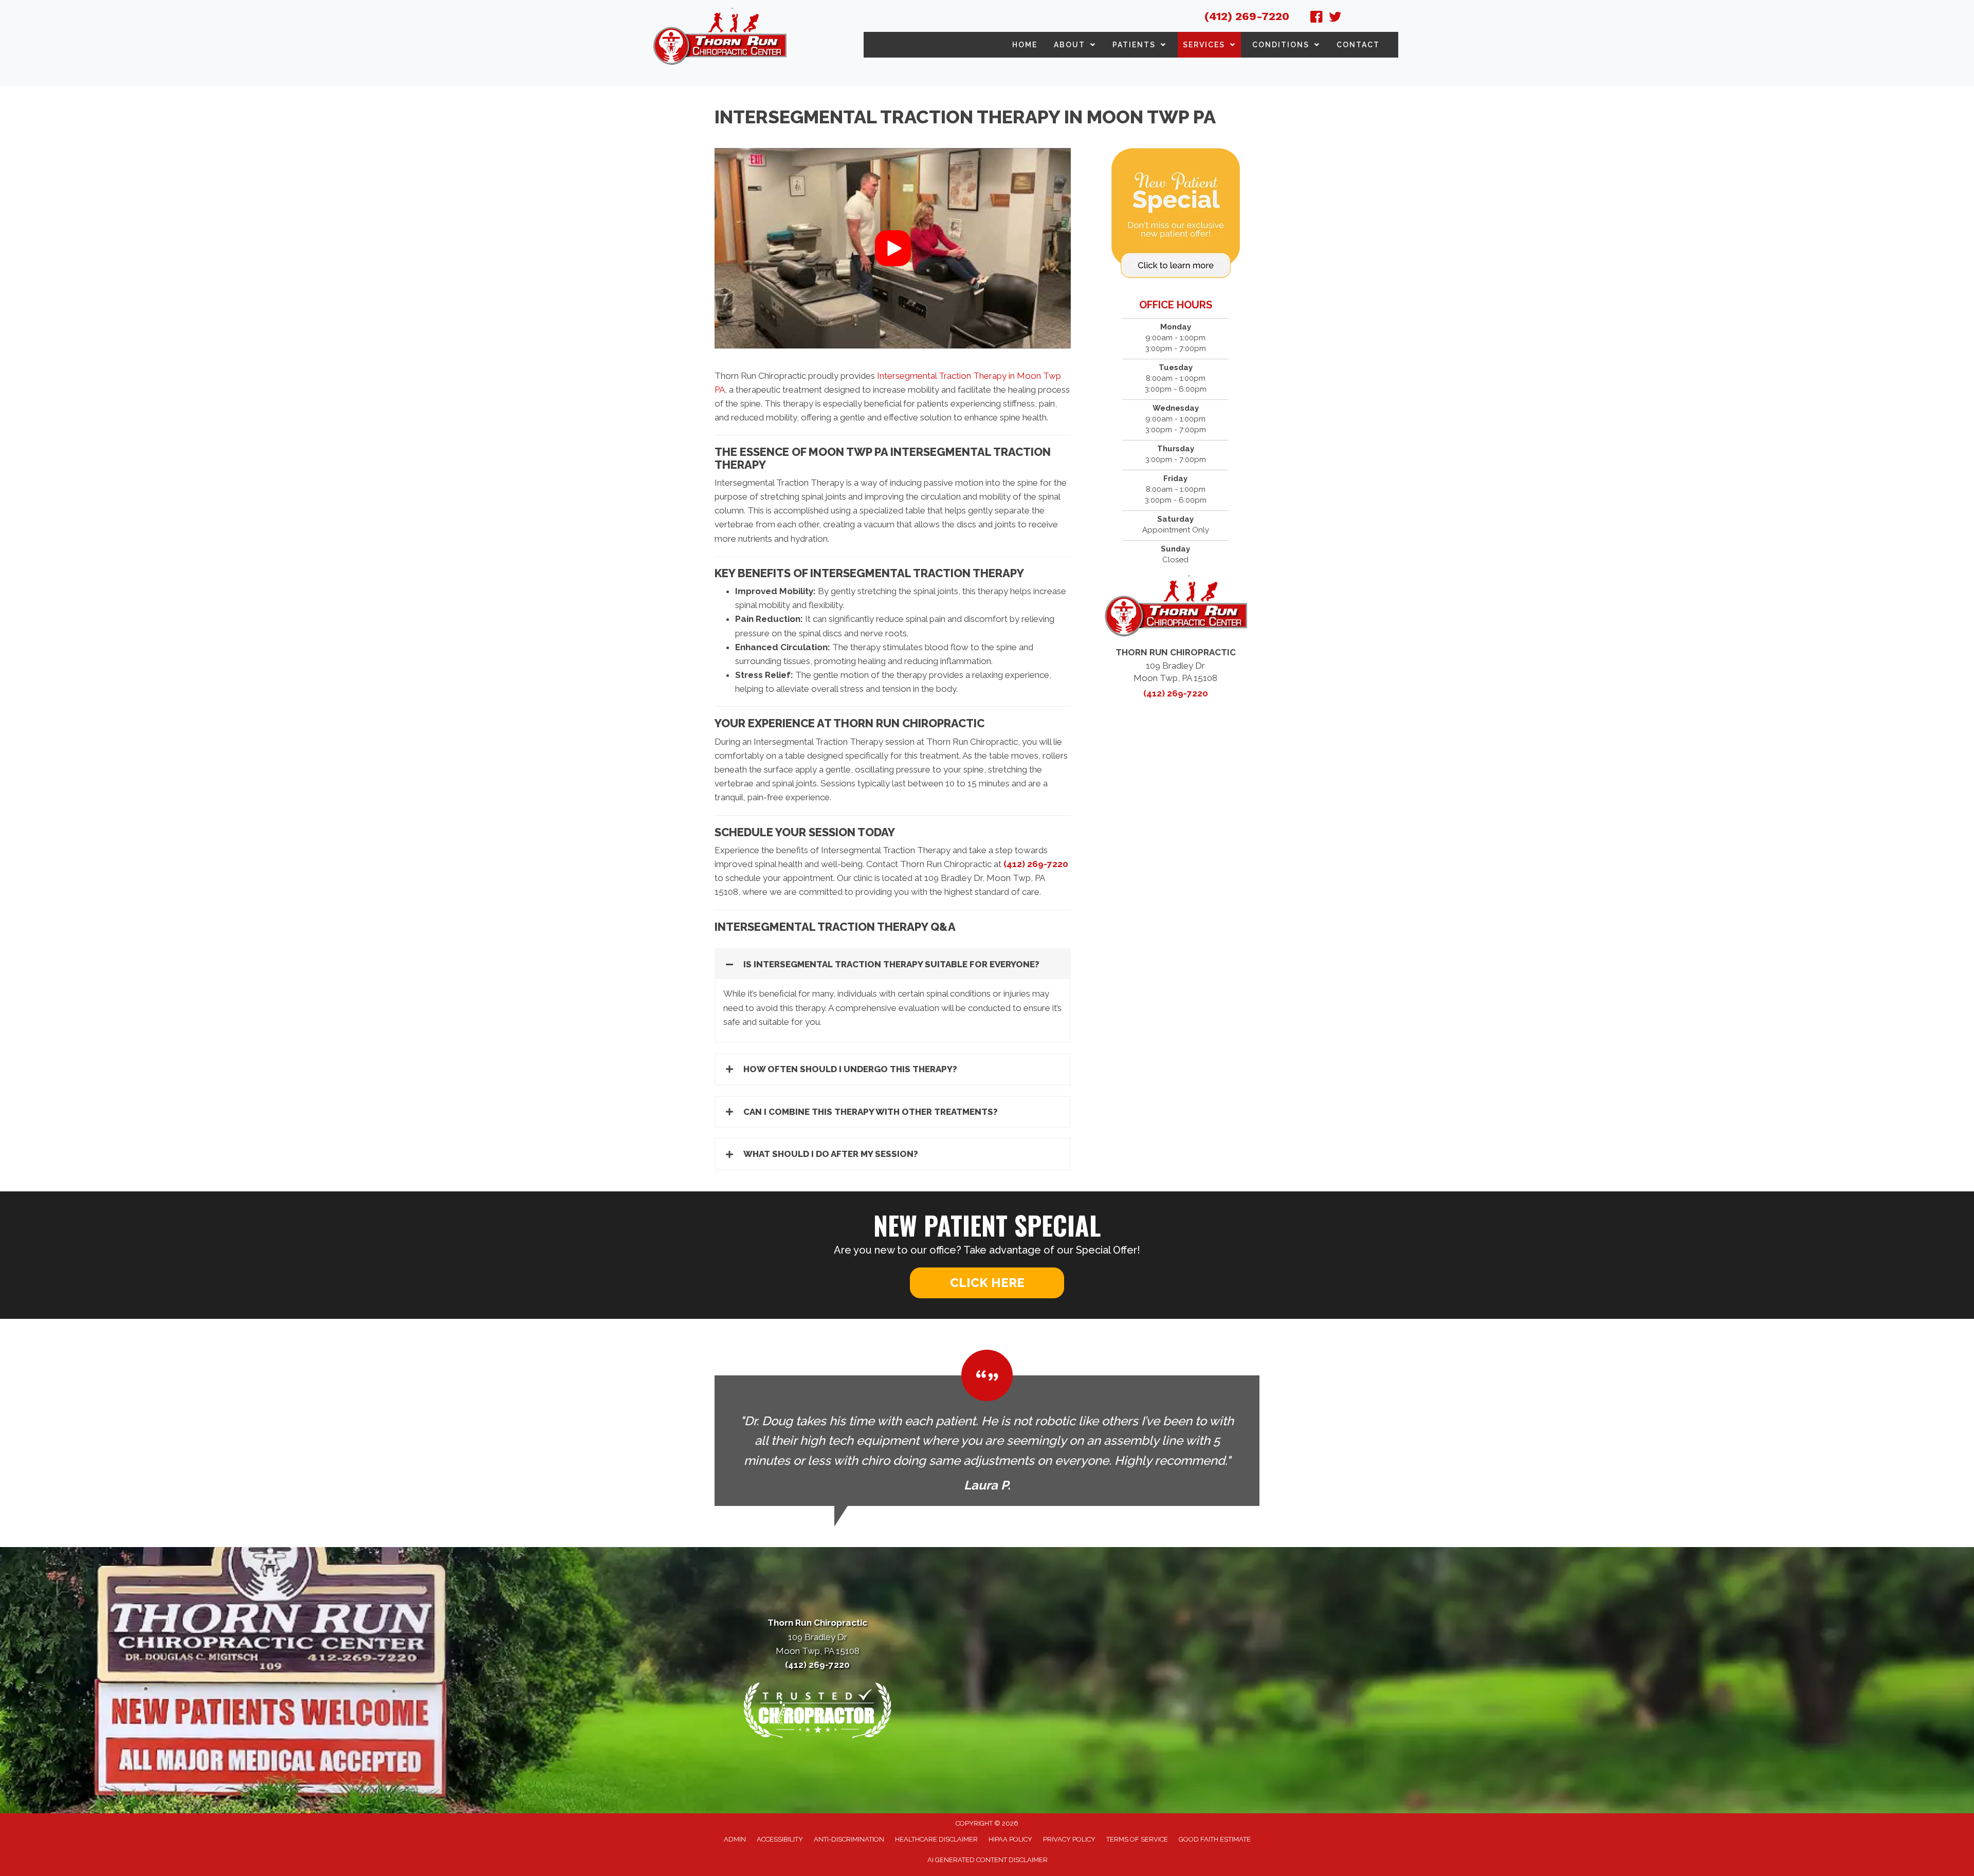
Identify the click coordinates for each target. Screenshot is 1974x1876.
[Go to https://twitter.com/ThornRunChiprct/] (1335, 19)
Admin (735, 1839)
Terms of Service (1137, 1839)
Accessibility (780, 1839)
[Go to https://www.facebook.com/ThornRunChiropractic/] (1317, 19)
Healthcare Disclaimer (936, 1839)
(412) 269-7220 (1247, 16)
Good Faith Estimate (1215, 1839)
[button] (893, 248)
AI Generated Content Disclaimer (988, 1860)
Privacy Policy (1069, 1839)
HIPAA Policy (1010, 1839)
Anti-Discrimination (849, 1839)
